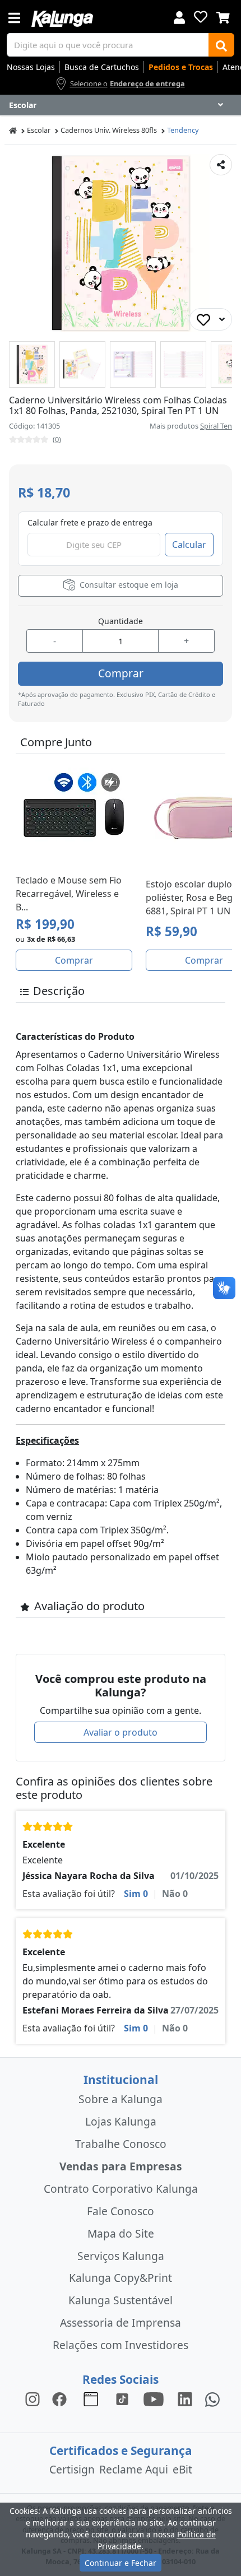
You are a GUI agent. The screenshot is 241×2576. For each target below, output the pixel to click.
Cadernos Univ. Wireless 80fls (109, 130)
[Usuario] (179, 17)
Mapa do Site (121, 2233)
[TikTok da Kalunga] (122, 2399)
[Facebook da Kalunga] (62, 2399)
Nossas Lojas (31, 67)
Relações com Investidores (121, 2345)
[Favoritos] (201, 17)
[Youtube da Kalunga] (154, 2399)
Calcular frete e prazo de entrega (90, 522)
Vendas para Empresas (121, 2166)
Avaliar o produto (121, 1732)
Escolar (39, 130)
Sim (136, 1894)
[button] (32, 364)
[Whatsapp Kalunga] (212, 2399)
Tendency (183, 130)
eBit (182, 2469)
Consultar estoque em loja (128, 585)
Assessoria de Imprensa (121, 2322)
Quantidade (121, 621)
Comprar (121, 673)
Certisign (72, 2469)
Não (175, 1894)
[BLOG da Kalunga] (185, 2399)
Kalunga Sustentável (121, 2300)
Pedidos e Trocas (181, 67)
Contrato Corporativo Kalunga (121, 2189)
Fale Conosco (121, 2211)
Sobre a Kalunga (121, 2099)
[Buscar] (221, 45)
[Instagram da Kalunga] (33, 2399)
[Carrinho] (223, 16)
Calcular (189, 545)
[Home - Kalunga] (13, 130)
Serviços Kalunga (121, 2256)
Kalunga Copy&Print (121, 2278)
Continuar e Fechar (121, 2563)
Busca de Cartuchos (102, 67)
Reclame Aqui (134, 2469)
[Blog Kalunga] (91, 2399)
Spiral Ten (216, 426)
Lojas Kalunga (121, 2121)
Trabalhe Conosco (121, 2144)
